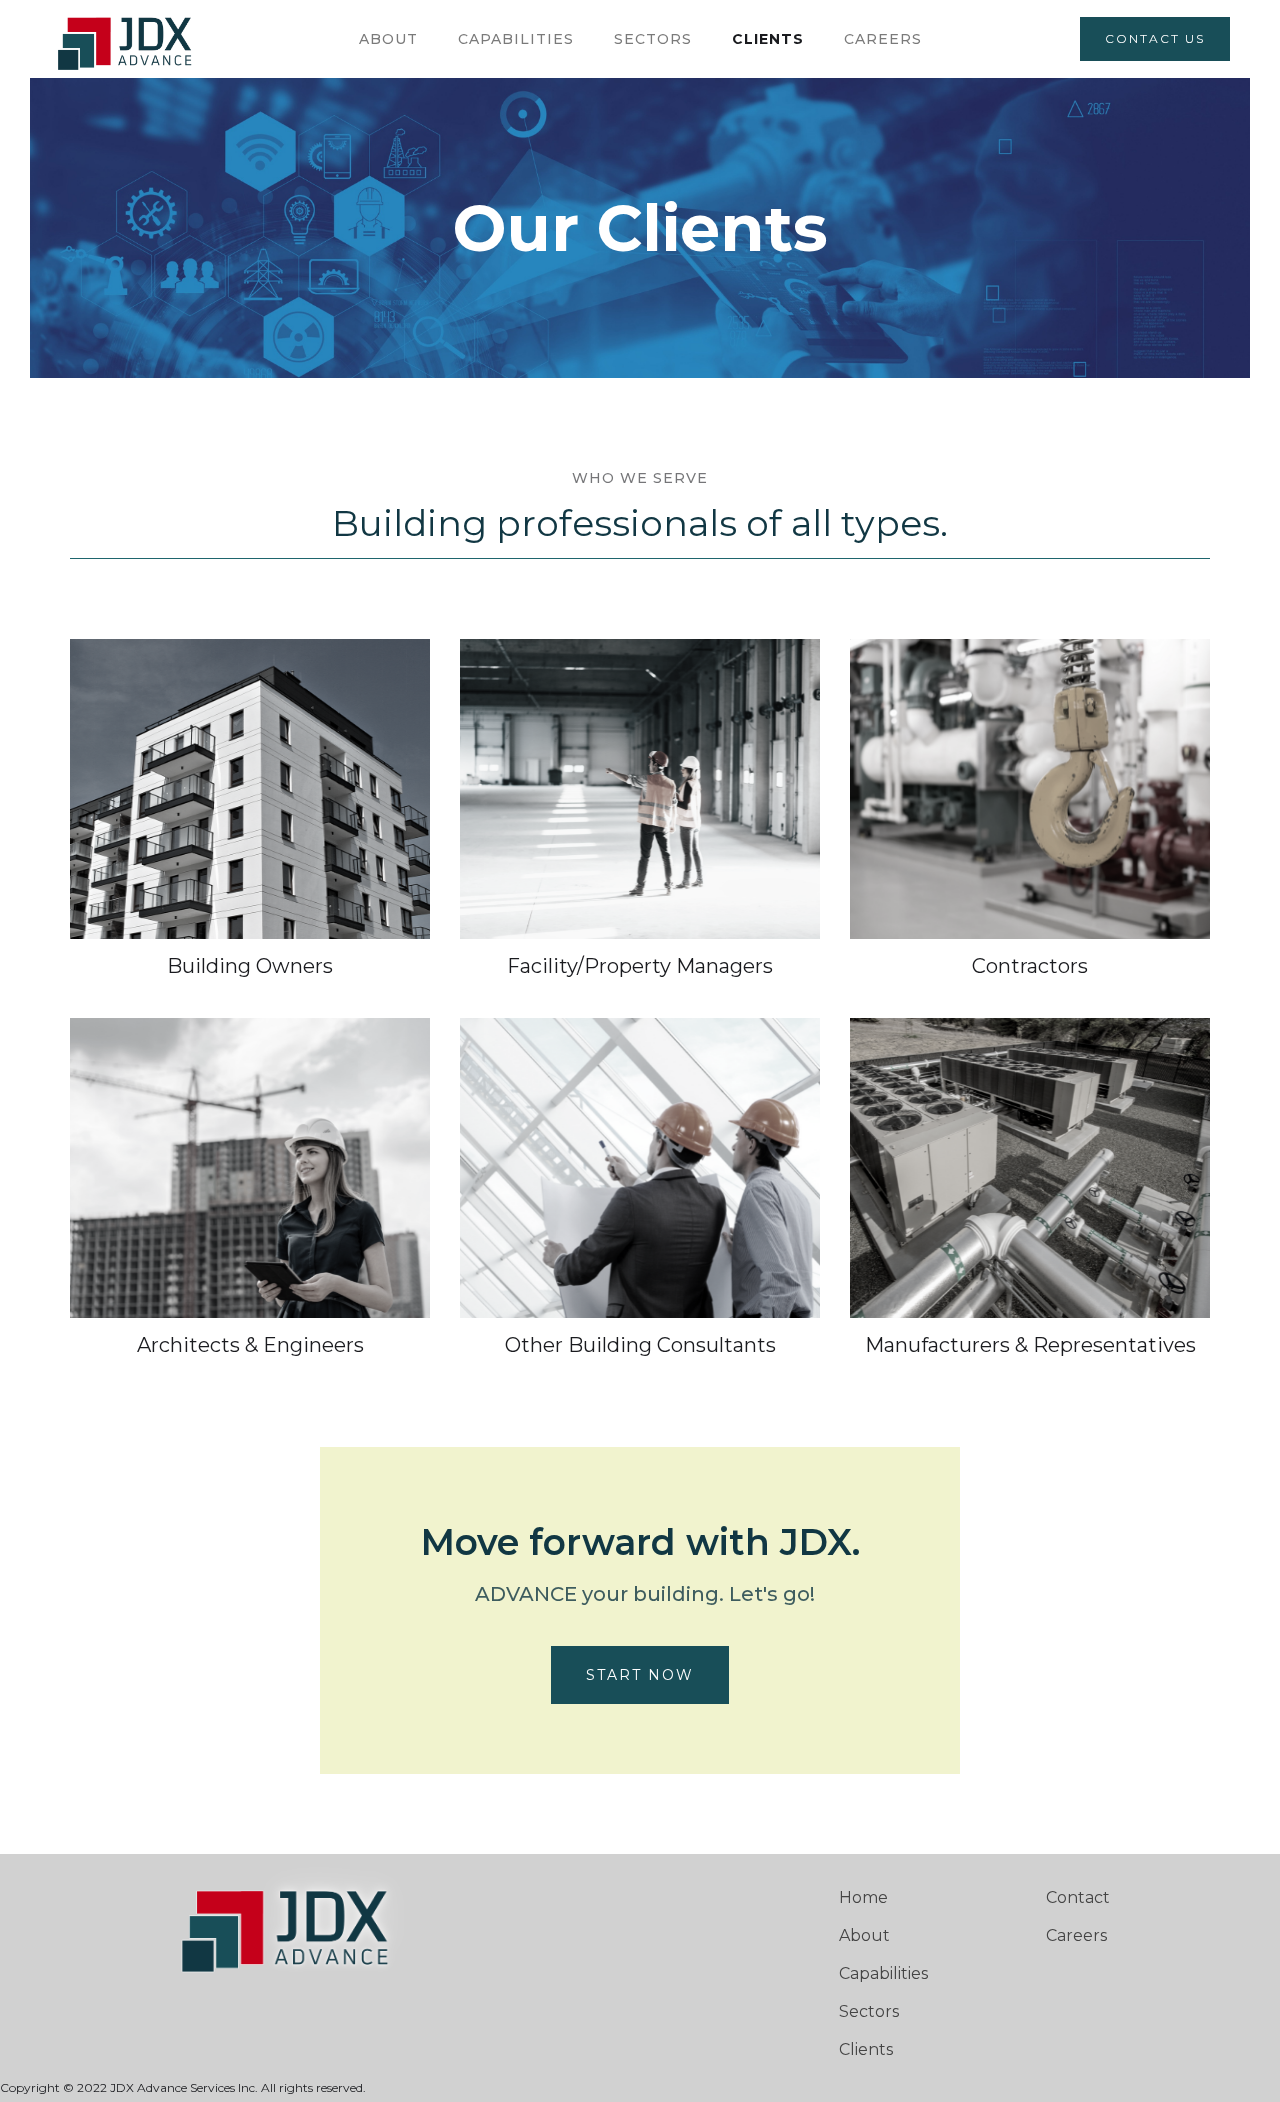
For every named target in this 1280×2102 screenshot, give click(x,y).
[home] (128, 39)
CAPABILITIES (516, 39)
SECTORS (653, 39)
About (388, 39)
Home (863, 1897)
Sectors (869, 2011)
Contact (1078, 1897)
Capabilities (883, 1973)
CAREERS (883, 39)
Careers (1076, 1935)
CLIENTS (768, 39)
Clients (866, 2049)
